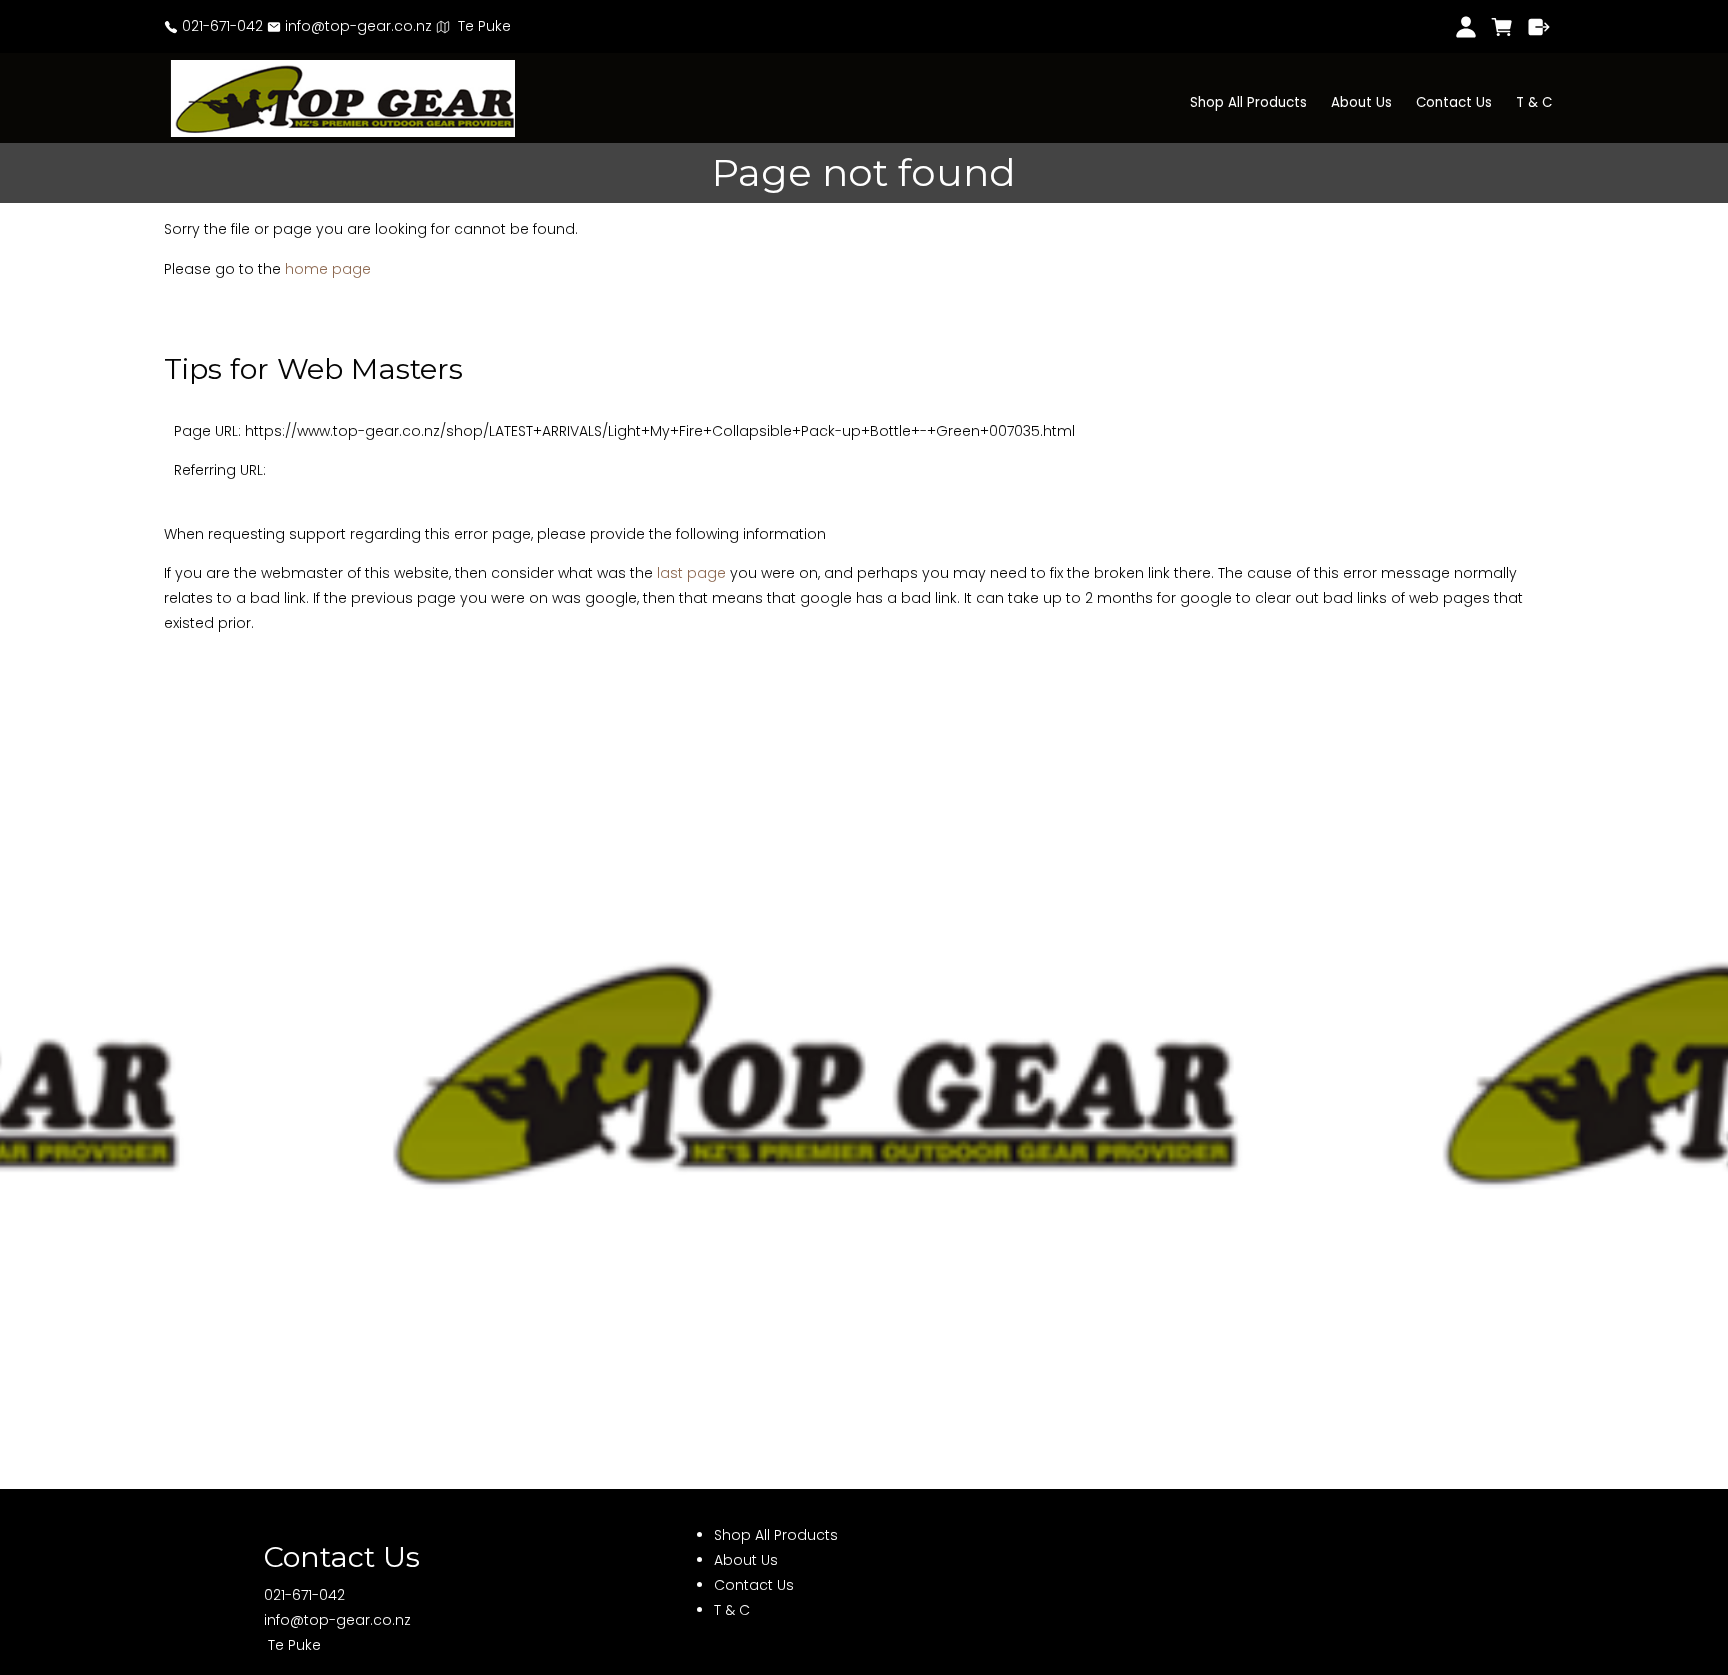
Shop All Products (1248, 102)
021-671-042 (220, 26)
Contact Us (1454, 102)
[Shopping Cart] (1502, 27)
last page (691, 573)
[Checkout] (1539, 27)
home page (328, 269)
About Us (1361, 102)
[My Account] (1465, 27)
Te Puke (480, 26)
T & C (1534, 102)
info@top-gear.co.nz (356, 26)
